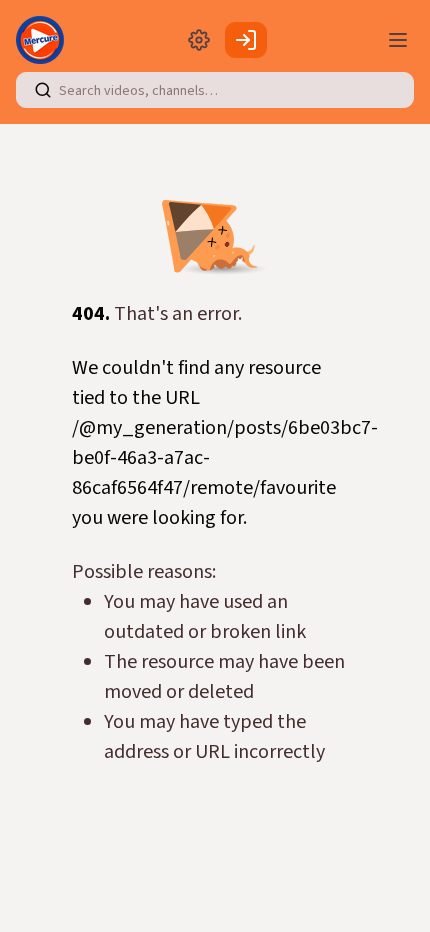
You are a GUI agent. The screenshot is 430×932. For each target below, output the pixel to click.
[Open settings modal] (199, 40)
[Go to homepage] (44, 40)
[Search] (43, 90)
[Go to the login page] (246, 40)
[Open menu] (398, 40)
